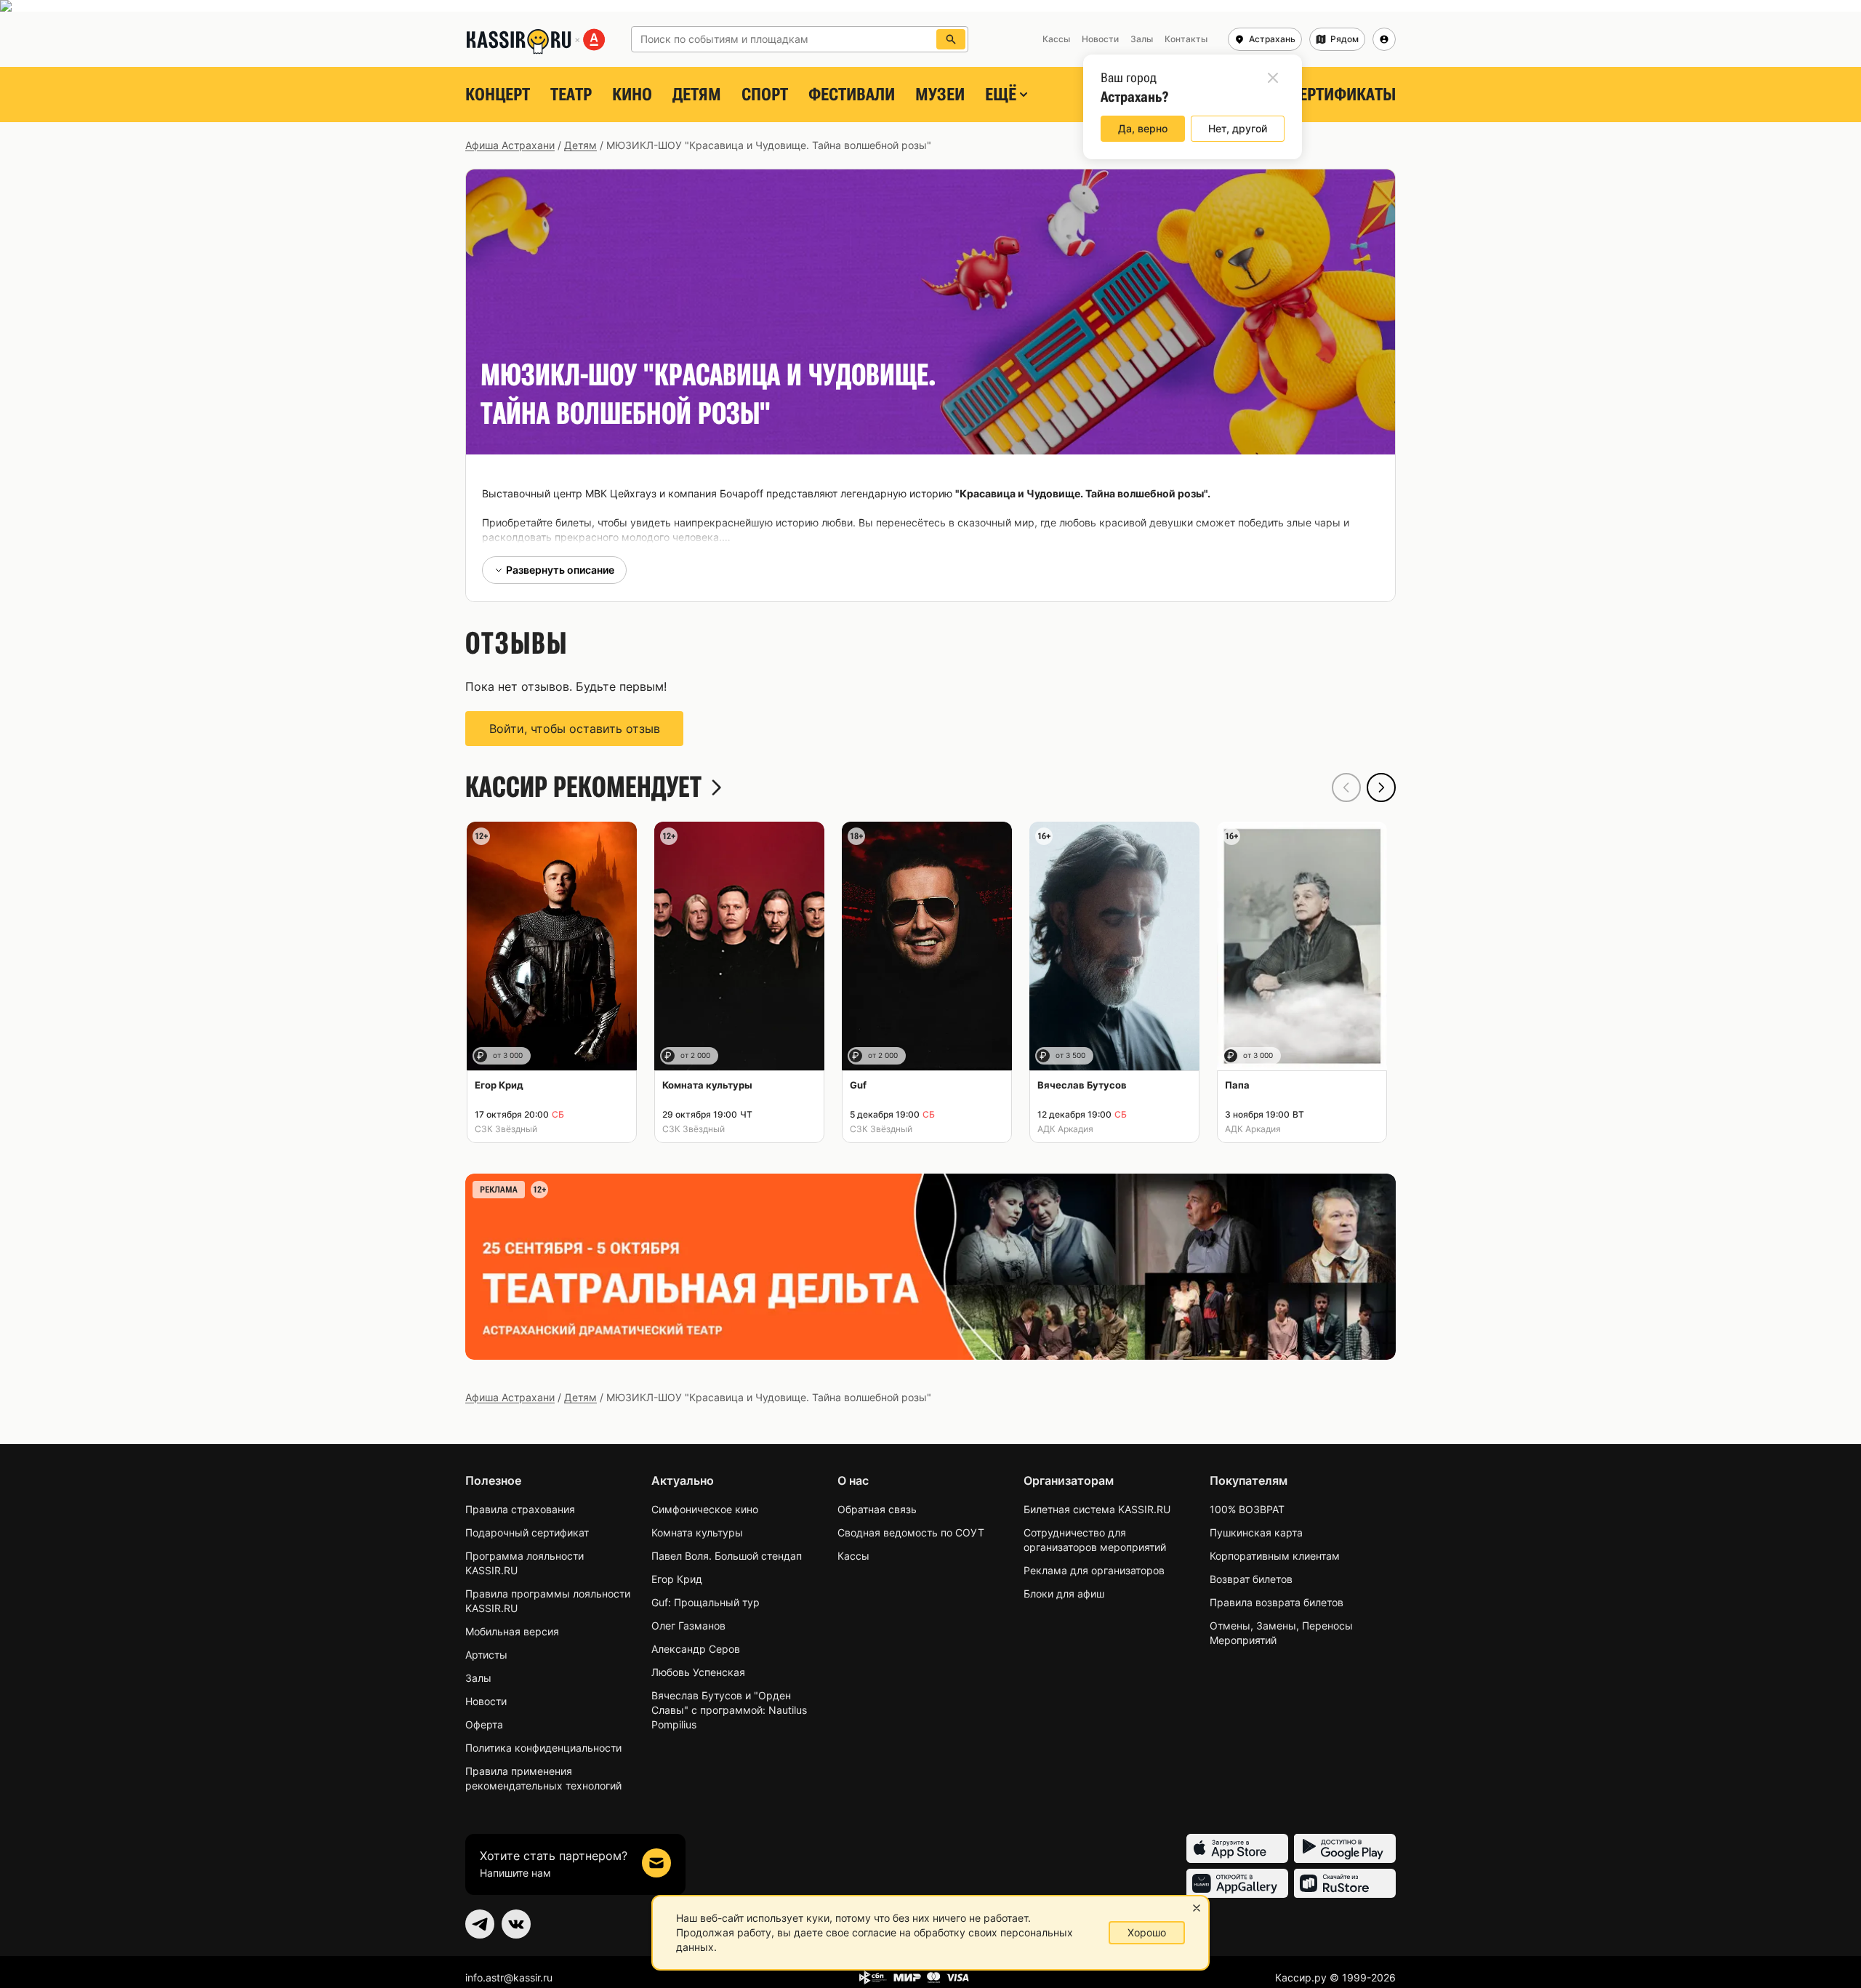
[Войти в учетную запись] (1384, 39)
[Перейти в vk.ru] (516, 1924)
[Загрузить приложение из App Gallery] (1237, 1883)
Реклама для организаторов (1094, 1570)
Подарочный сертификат (527, 1532)
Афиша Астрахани (510, 145)
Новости (486, 1701)
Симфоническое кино (705, 1509)
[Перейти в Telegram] (480, 1924)
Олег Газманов (688, 1626)
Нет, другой (1238, 128)
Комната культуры (697, 1532)
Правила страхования (520, 1509)
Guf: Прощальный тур (706, 1602)
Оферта (484, 1724)
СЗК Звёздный (506, 1129)
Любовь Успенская (698, 1672)
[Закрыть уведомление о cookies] (1197, 1908)
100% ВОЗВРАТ (1247, 1509)
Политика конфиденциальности (543, 1748)
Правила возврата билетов (1277, 1602)
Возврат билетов (1251, 1579)
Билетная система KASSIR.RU (1097, 1509)
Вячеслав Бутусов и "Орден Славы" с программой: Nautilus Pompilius (729, 1710)
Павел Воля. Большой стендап (727, 1556)
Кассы (853, 1556)
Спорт (765, 95)
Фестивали (852, 95)
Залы (478, 1678)
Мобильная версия (512, 1631)
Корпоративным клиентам (1275, 1556)
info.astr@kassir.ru (509, 1977)
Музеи (940, 95)
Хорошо (1147, 1932)
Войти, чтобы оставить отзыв (575, 729)
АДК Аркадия (1065, 1129)
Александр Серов (696, 1649)
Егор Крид (677, 1579)
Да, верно (1143, 128)
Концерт (498, 95)
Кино (632, 95)
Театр (571, 95)
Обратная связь (877, 1509)
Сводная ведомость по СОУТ (911, 1532)
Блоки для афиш (1064, 1594)
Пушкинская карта (1256, 1532)
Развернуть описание (560, 570)
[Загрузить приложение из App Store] (1237, 1848)
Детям (697, 95)
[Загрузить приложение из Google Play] (1345, 1848)
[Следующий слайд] (1381, 787)
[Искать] (951, 39)
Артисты (486, 1655)
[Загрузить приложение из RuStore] (1345, 1883)
